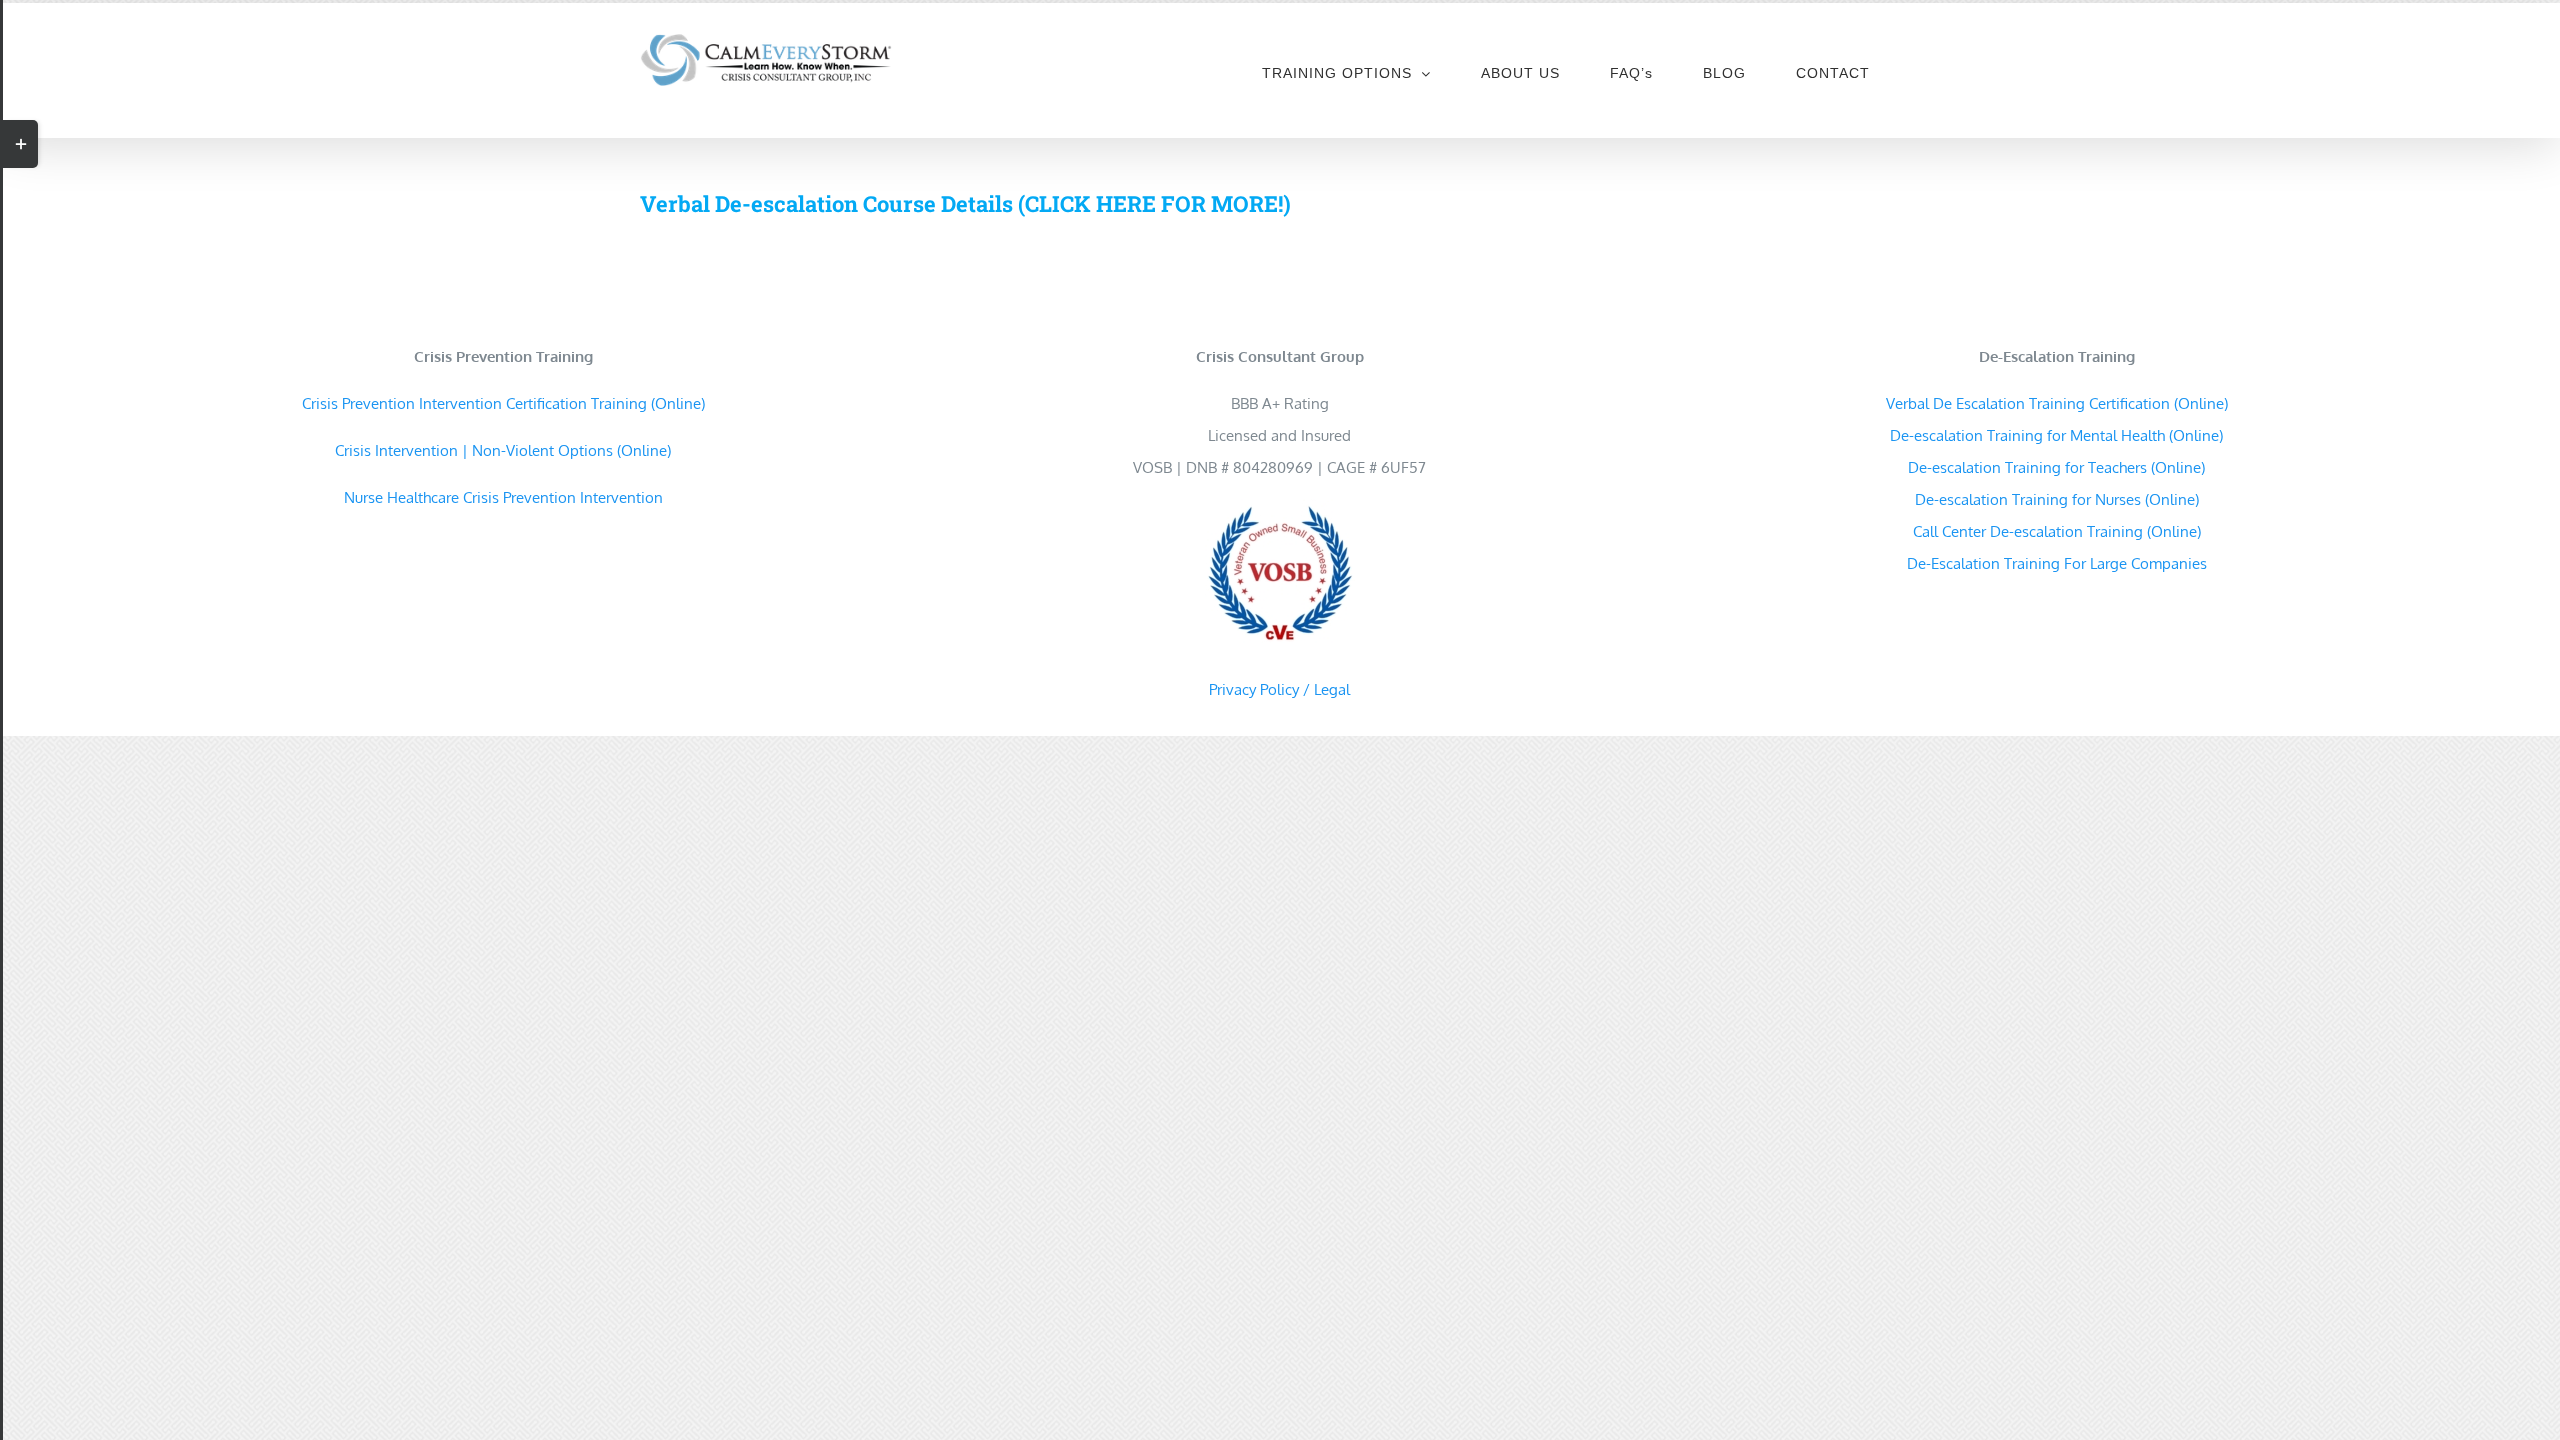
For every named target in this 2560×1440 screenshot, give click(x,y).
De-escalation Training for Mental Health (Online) (2056, 435)
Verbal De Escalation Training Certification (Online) (2057, 403)
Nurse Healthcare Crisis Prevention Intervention (503, 497)
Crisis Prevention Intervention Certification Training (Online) (503, 403)
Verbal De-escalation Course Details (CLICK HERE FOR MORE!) (965, 203)
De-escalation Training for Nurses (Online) (2057, 499)
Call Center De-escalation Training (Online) (2057, 531)
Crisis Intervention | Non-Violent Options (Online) (503, 450)
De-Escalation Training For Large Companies (2057, 563)
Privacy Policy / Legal (1279, 689)
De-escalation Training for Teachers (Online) (2056, 467)
